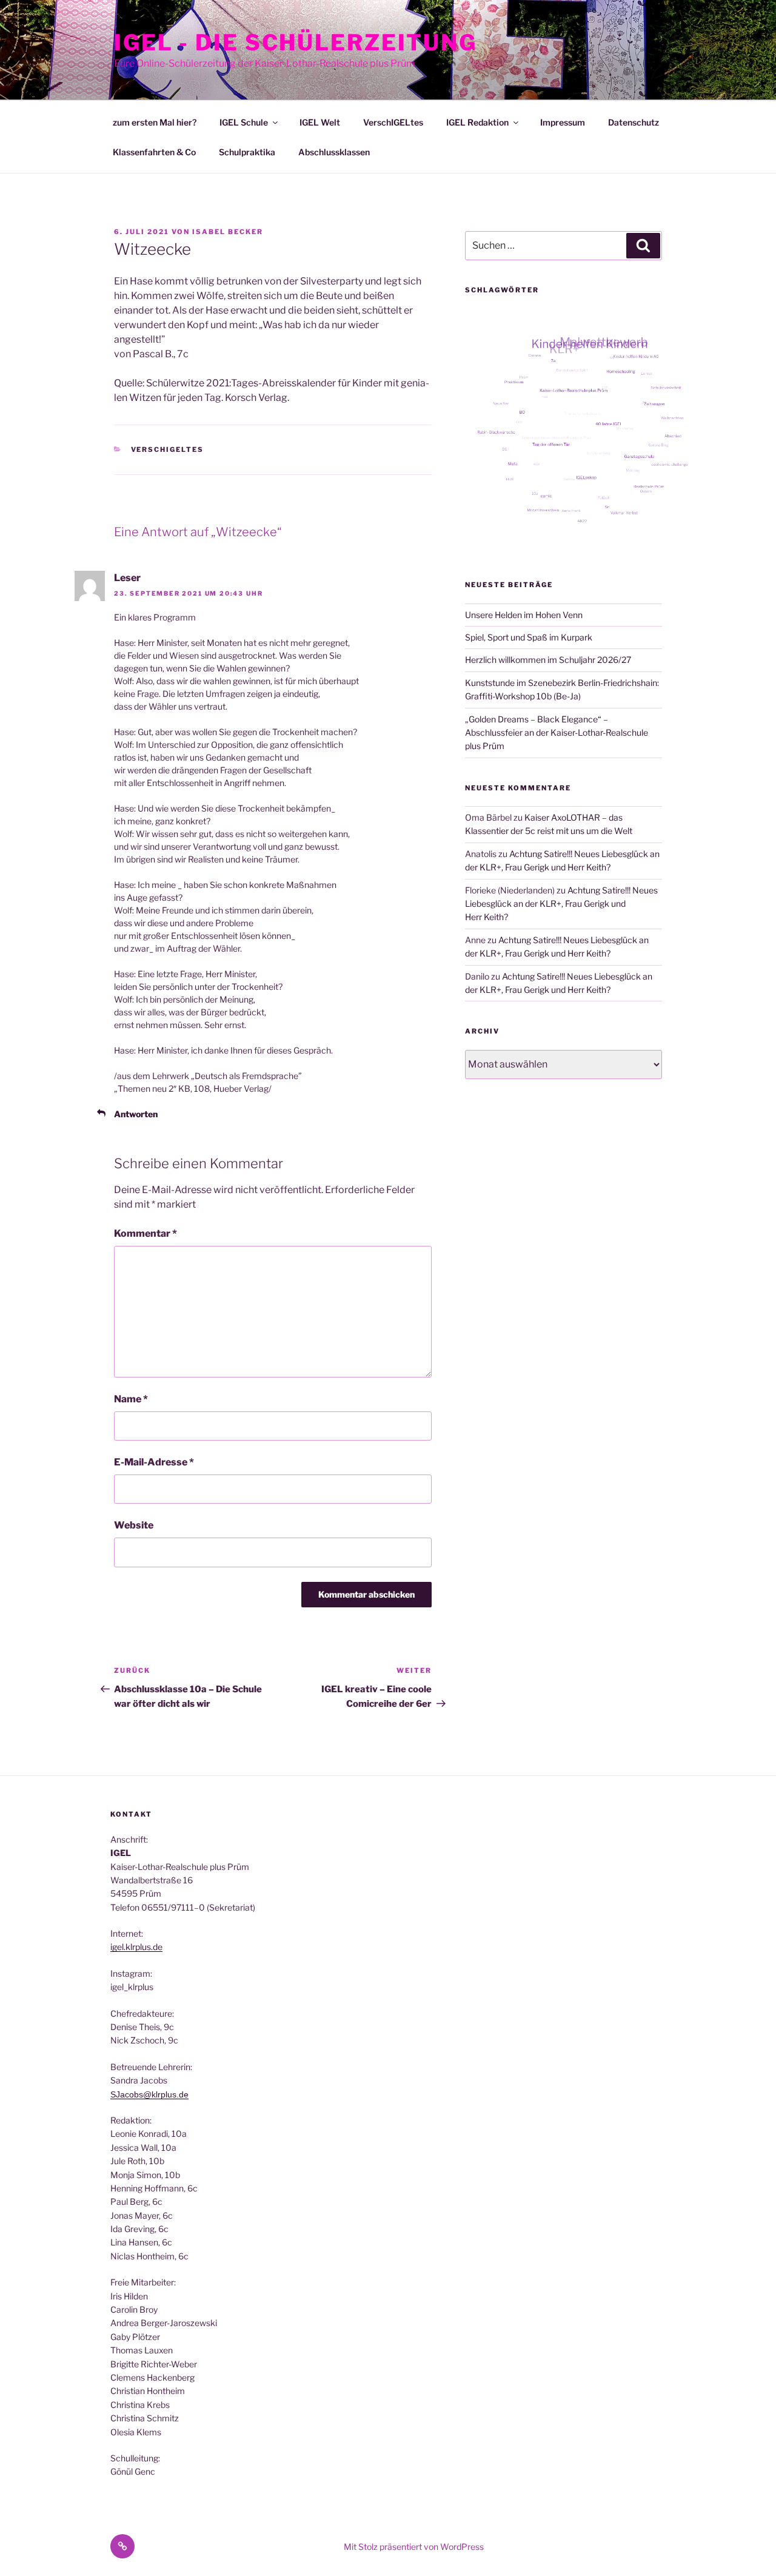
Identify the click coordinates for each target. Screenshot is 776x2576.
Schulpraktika (247, 152)
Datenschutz (634, 122)
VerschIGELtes (393, 122)
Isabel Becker (228, 232)
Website (134, 1525)
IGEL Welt (320, 122)
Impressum (563, 122)
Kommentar (145, 1233)
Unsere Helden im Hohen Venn (524, 615)
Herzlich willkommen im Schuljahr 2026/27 (548, 660)
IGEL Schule (244, 122)
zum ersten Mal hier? (155, 122)
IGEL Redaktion (477, 122)
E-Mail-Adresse (154, 1462)
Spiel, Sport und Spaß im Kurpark (529, 637)
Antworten (136, 1114)
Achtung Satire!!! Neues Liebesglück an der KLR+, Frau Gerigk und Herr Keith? (561, 904)
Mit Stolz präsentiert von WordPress (414, 2547)
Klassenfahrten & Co (154, 152)
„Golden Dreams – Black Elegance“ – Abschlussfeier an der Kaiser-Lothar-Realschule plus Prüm (557, 733)
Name (131, 1399)
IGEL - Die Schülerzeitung (296, 42)
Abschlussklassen (334, 152)
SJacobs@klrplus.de (149, 2094)
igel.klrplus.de (136, 1947)
